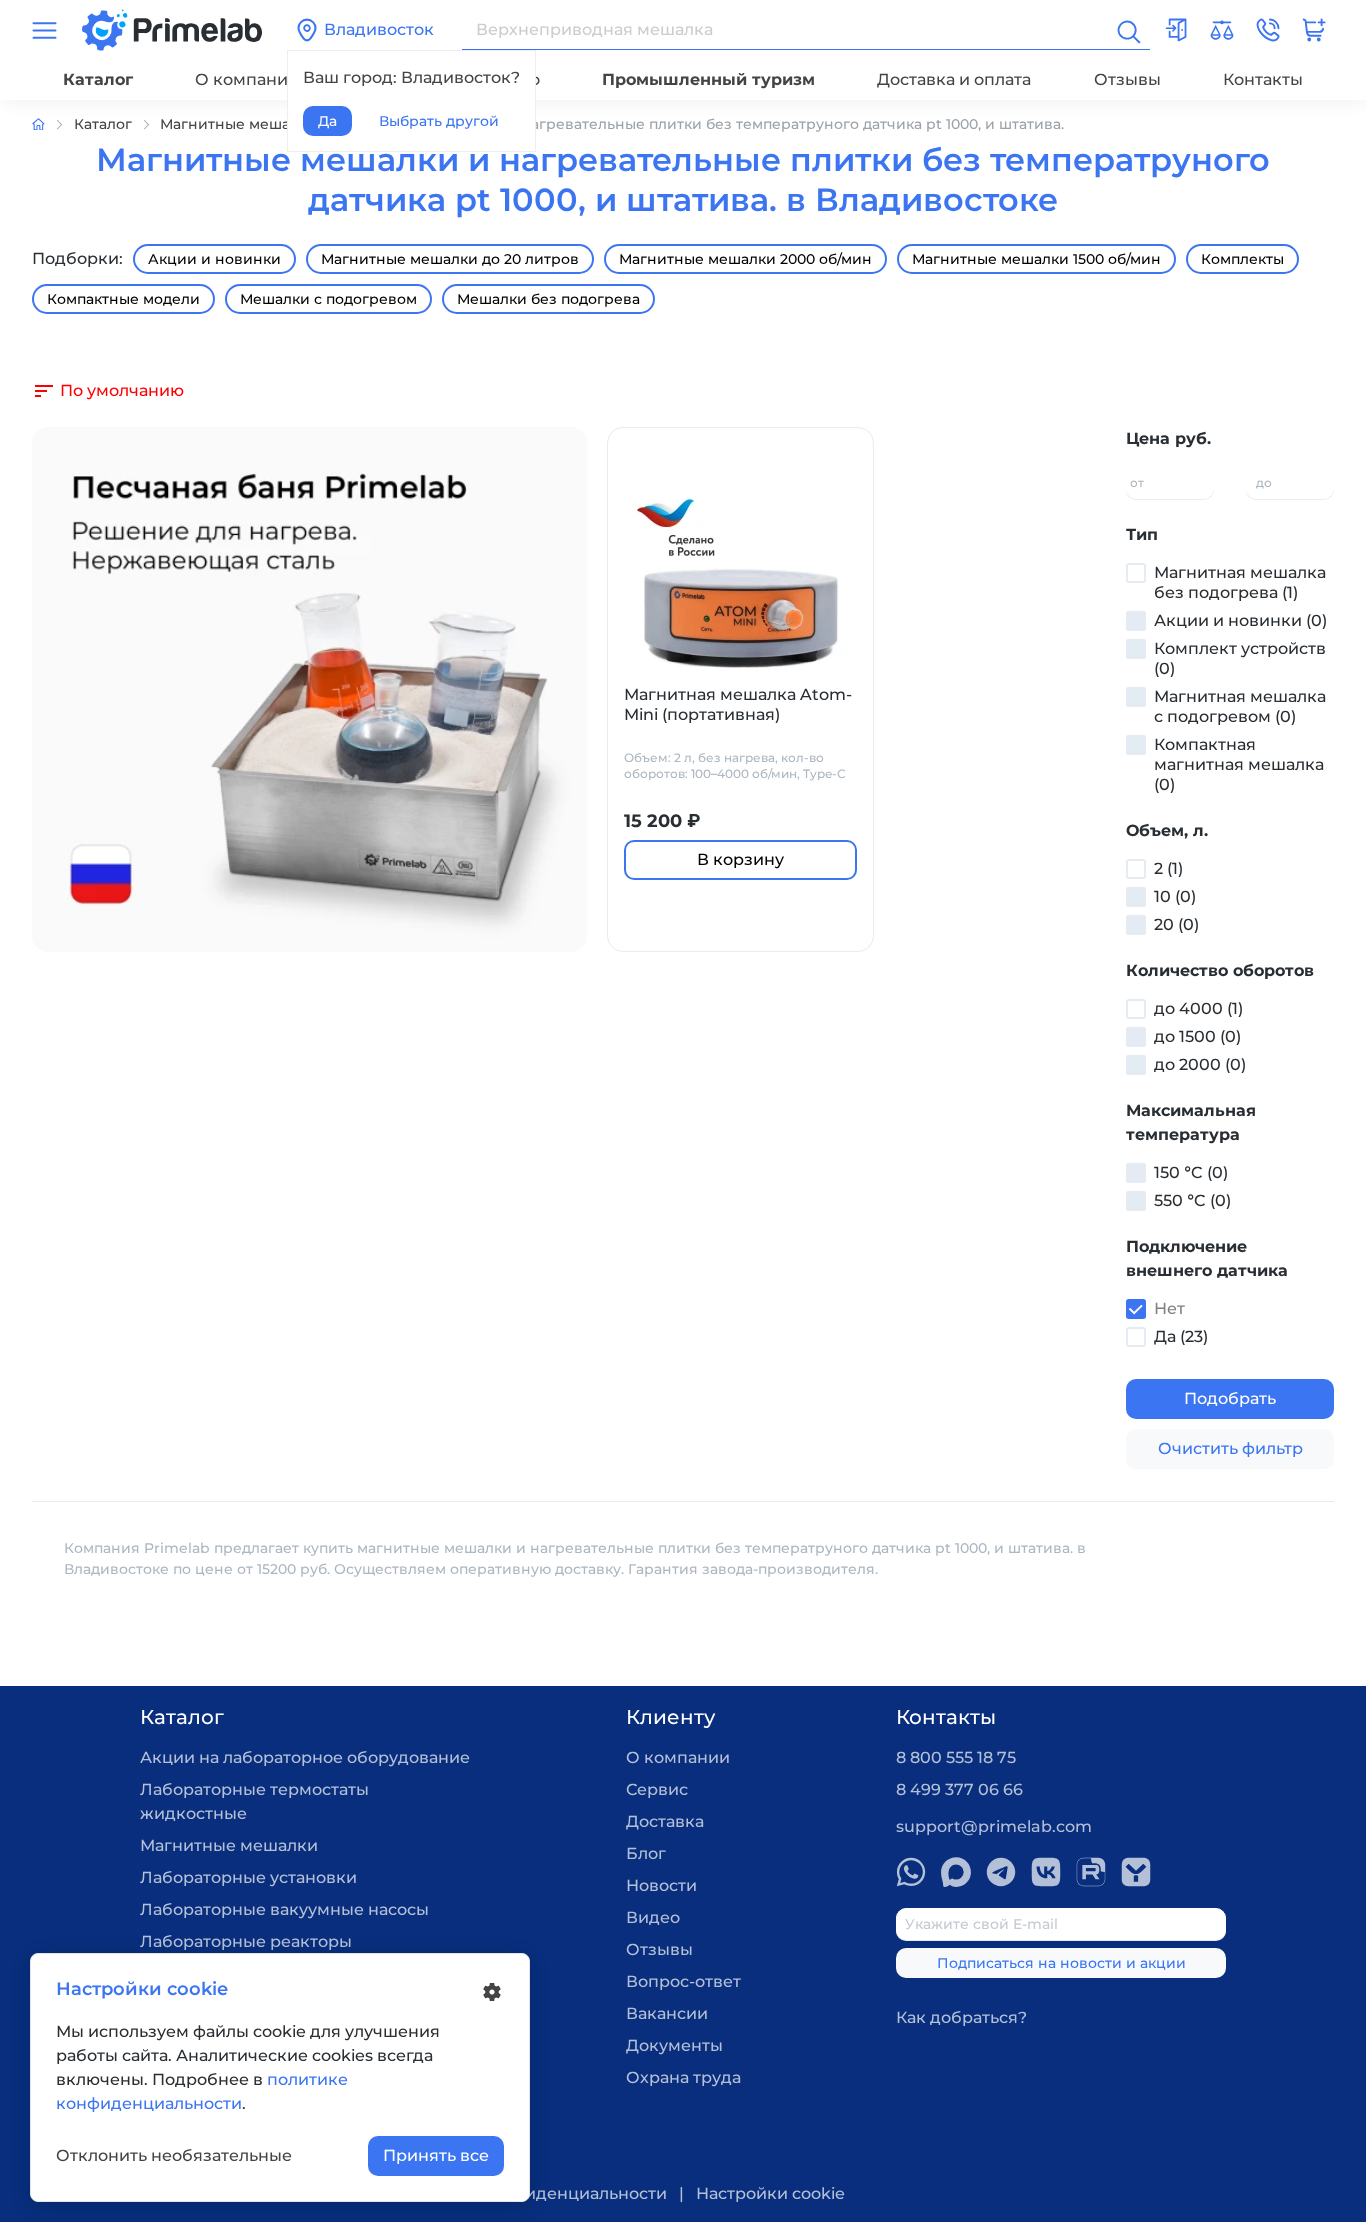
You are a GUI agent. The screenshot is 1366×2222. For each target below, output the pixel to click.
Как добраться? (961, 2017)
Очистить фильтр (1230, 1448)
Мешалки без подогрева (548, 299)
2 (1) (1168, 868)
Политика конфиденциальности (531, 2193)
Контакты (1263, 79)
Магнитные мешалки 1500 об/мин (1036, 259)
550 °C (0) (1192, 1200)
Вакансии (667, 2013)
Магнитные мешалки (229, 1845)
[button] (1268, 30)
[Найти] (1127, 30)
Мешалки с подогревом (328, 299)
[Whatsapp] (911, 1872)
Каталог (98, 79)
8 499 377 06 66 (959, 1789)
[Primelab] (172, 28)
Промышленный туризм (708, 79)
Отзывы (1127, 79)
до (1264, 482)
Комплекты (1242, 259)
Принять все (436, 2155)
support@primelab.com (994, 1826)
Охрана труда (683, 2077)
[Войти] (1176, 30)
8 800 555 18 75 (956, 1757)
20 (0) (1176, 924)
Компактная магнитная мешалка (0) (1239, 764)
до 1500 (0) (1197, 1036)
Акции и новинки (214, 259)
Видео (653, 1917)
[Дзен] (1136, 1872)
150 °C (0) (1191, 1172)
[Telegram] (1001, 1872)
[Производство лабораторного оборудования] (53, 124)
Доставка (665, 1821)
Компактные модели (123, 299)
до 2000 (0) (1200, 1064)
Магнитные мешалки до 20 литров (450, 259)
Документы (674, 2045)
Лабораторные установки (248, 1877)
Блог (646, 1853)
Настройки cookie (770, 2193)
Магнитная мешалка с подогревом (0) (1240, 706)
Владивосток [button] (379, 29)
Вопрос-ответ (683, 1981)
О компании (247, 79)
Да (327, 121)
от (1137, 482)
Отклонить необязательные (174, 2155)
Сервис (657, 1789)
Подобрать (1230, 1398)
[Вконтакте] (1046, 1872)
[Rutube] (1091, 1872)
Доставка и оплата (954, 79)
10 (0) (1175, 896)
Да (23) (1181, 1336)
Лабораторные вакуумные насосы (284, 1909)
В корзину (740, 859)
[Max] (956, 1872)
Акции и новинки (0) (1240, 620)
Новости (661, 1885)
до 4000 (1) (1198, 1008)
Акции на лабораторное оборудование (305, 1757)
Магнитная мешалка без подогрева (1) (1240, 582)
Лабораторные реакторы (246, 1941)
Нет (1169, 1308)
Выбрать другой (439, 121)
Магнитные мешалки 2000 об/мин (745, 259)
